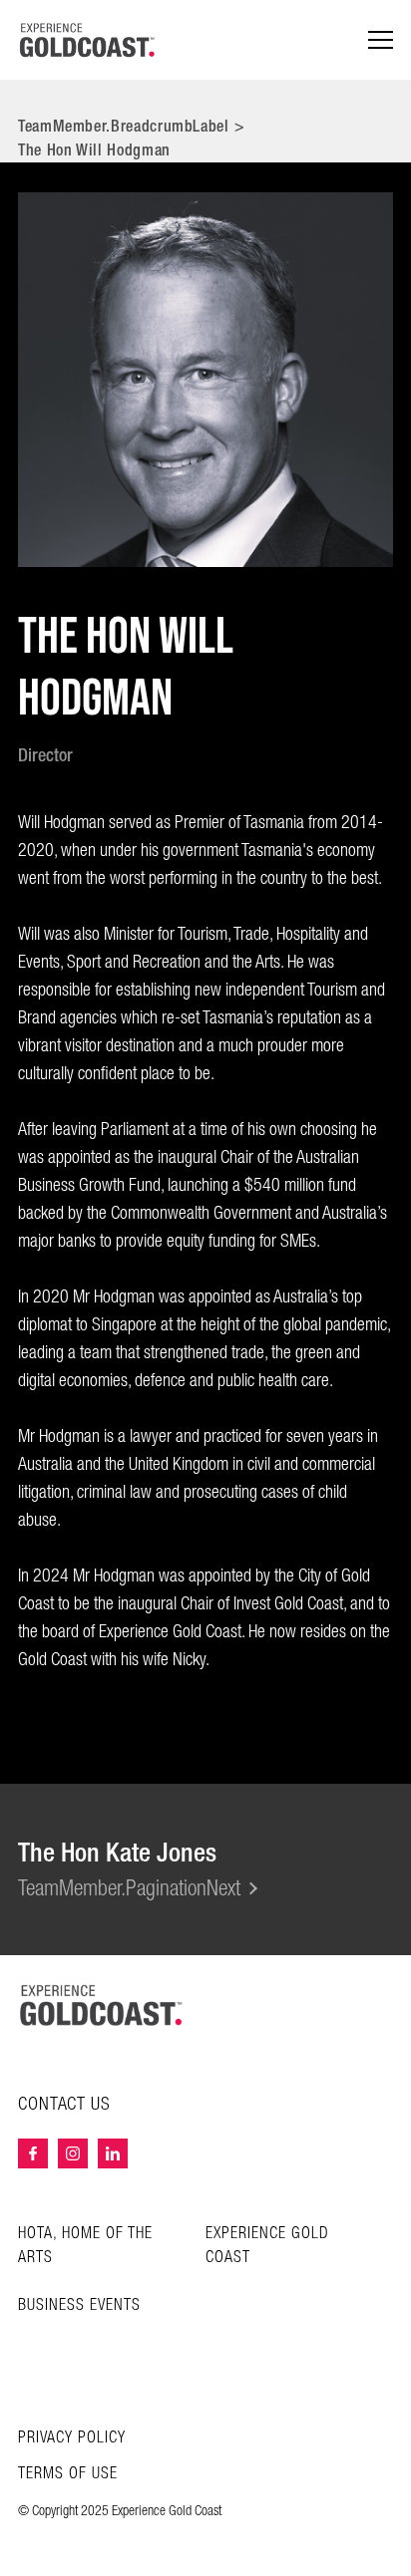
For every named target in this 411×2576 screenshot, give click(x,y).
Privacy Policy (72, 2438)
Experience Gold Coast (267, 2246)
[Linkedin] (113, 2153)
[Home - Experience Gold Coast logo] (88, 40)
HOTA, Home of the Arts (85, 2246)
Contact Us (64, 2105)
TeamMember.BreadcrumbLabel (124, 126)
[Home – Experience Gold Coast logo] (102, 2005)
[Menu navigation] (381, 40)
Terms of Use (68, 2474)
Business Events (79, 2305)
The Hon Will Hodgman (94, 150)
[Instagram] (73, 2153)
